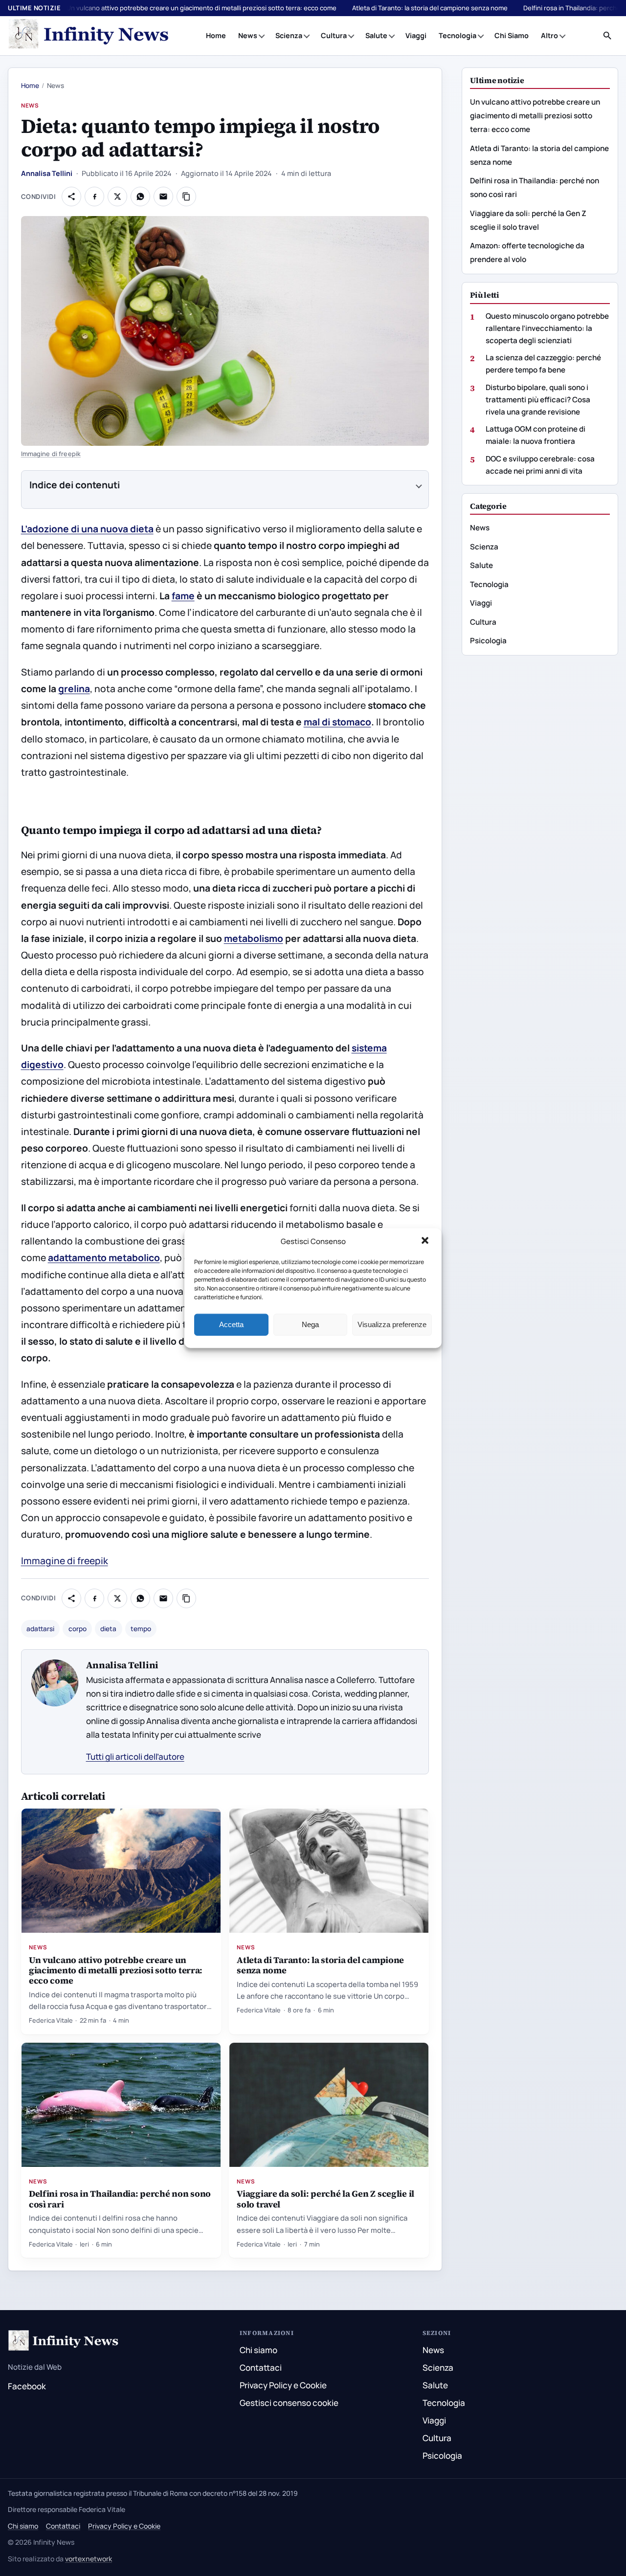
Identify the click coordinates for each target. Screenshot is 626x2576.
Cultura (334, 35)
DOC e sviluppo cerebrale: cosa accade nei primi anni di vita (540, 465)
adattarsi (40, 1629)
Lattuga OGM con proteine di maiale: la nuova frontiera (536, 435)
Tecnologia (458, 35)
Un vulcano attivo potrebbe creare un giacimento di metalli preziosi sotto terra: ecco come (201, 8)
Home (216, 35)
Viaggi (416, 35)
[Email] (163, 196)
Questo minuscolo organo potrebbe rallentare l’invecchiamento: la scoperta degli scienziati (547, 328)
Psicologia (488, 641)
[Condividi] (71, 196)
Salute (376, 35)
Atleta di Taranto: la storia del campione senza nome (430, 8)
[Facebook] (94, 196)
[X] (117, 196)
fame (183, 596)
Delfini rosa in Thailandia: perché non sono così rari (120, 2199)
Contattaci (261, 2368)
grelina (74, 689)
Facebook (27, 2386)
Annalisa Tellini (47, 173)
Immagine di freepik (51, 454)
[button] (426, 1242)
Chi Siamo (512, 35)
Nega (310, 1324)
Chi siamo (258, 2350)
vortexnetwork (89, 2559)
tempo (141, 1629)
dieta (108, 1629)
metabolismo (254, 939)
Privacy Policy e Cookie (283, 2385)
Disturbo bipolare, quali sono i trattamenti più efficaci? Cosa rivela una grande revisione (538, 399)
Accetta (231, 1324)
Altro (549, 35)
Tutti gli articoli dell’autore (135, 1757)
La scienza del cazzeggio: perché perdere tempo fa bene (543, 364)
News (248, 35)
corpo (78, 1629)
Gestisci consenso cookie (289, 2403)
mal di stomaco (337, 722)
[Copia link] (186, 196)
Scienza (289, 35)
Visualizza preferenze (392, 1324)
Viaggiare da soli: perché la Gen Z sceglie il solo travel (325, 2199)
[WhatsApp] (140, 196)
